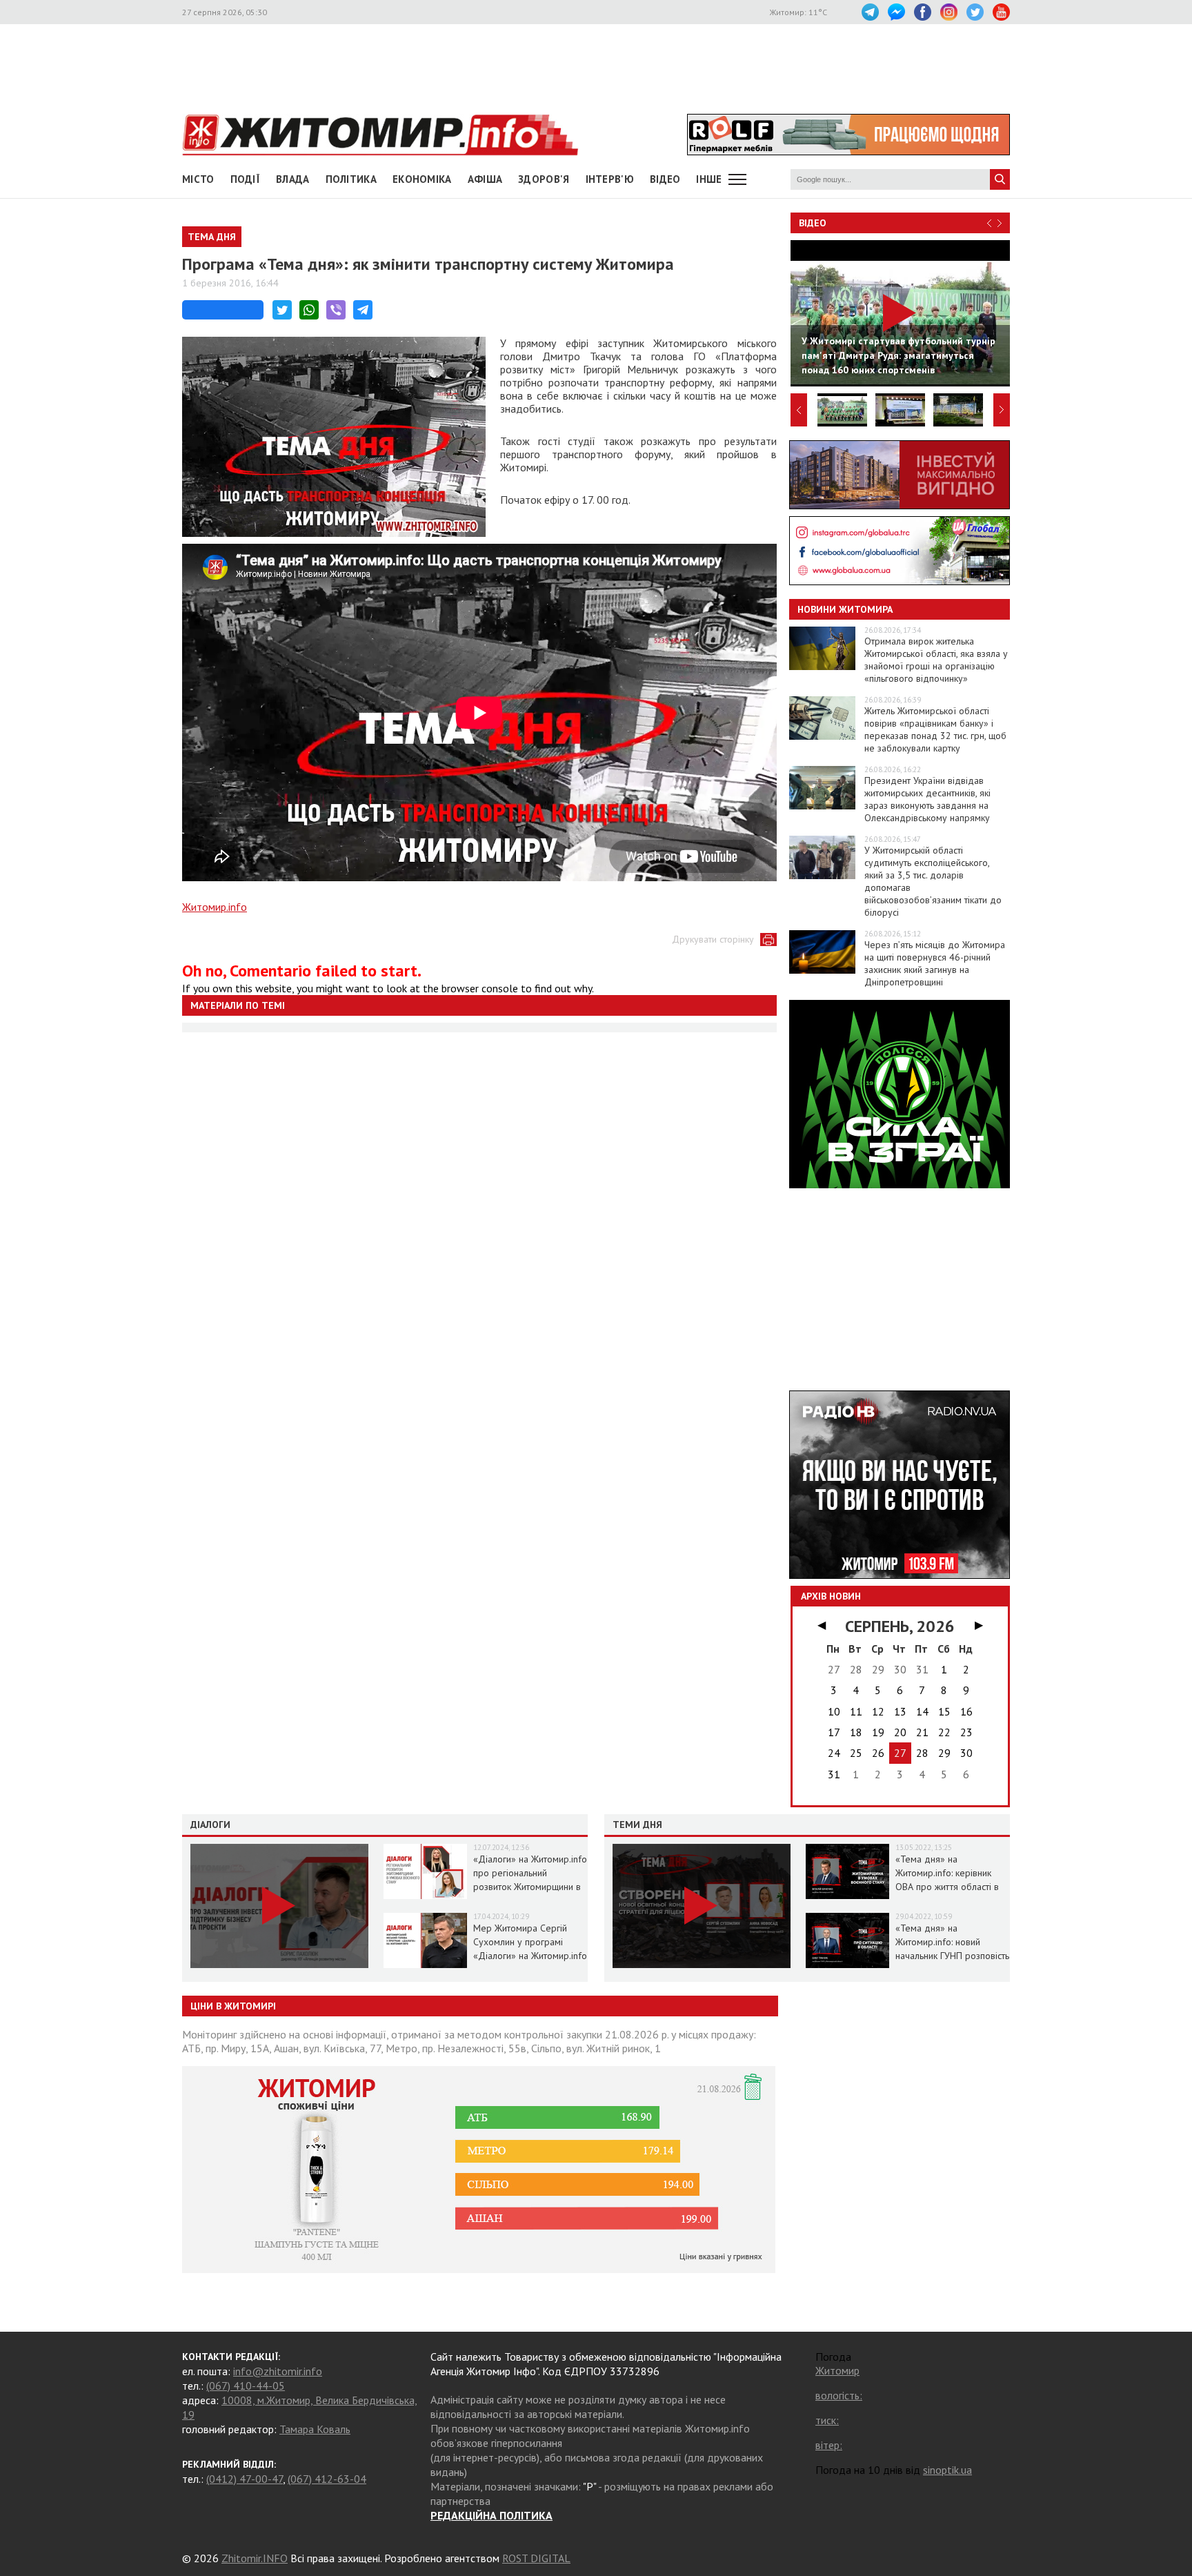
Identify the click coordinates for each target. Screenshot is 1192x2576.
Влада (293, 179)
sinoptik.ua (947, 2470)
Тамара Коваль (315, 2429)
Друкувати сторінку (713, 939)
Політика (351, 179)
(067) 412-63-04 (327, 2479)
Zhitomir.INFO (255, 2558)
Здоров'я (544, 179)
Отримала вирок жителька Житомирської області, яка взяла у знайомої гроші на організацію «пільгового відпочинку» (936, 660)
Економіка (422, 179)
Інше (709, 179)
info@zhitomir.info (278, 2371)
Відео (813, 223)
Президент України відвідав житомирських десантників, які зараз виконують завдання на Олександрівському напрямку (927, 799)
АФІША (485, 179)
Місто (198, 179)
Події (246, 179)
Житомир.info (215, 907)
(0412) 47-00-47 (245, 2479)
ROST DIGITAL (536, 2558)
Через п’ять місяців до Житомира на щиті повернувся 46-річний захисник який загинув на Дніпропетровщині (935, 963)
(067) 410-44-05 (246, 2386)
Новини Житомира (845, 609)
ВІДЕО (665, 179)
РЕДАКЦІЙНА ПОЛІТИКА (491, 2515)
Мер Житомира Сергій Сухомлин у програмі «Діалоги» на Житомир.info (530, 1942)
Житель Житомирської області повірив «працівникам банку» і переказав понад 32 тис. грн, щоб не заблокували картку (935, 729)
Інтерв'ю (610, 179)
